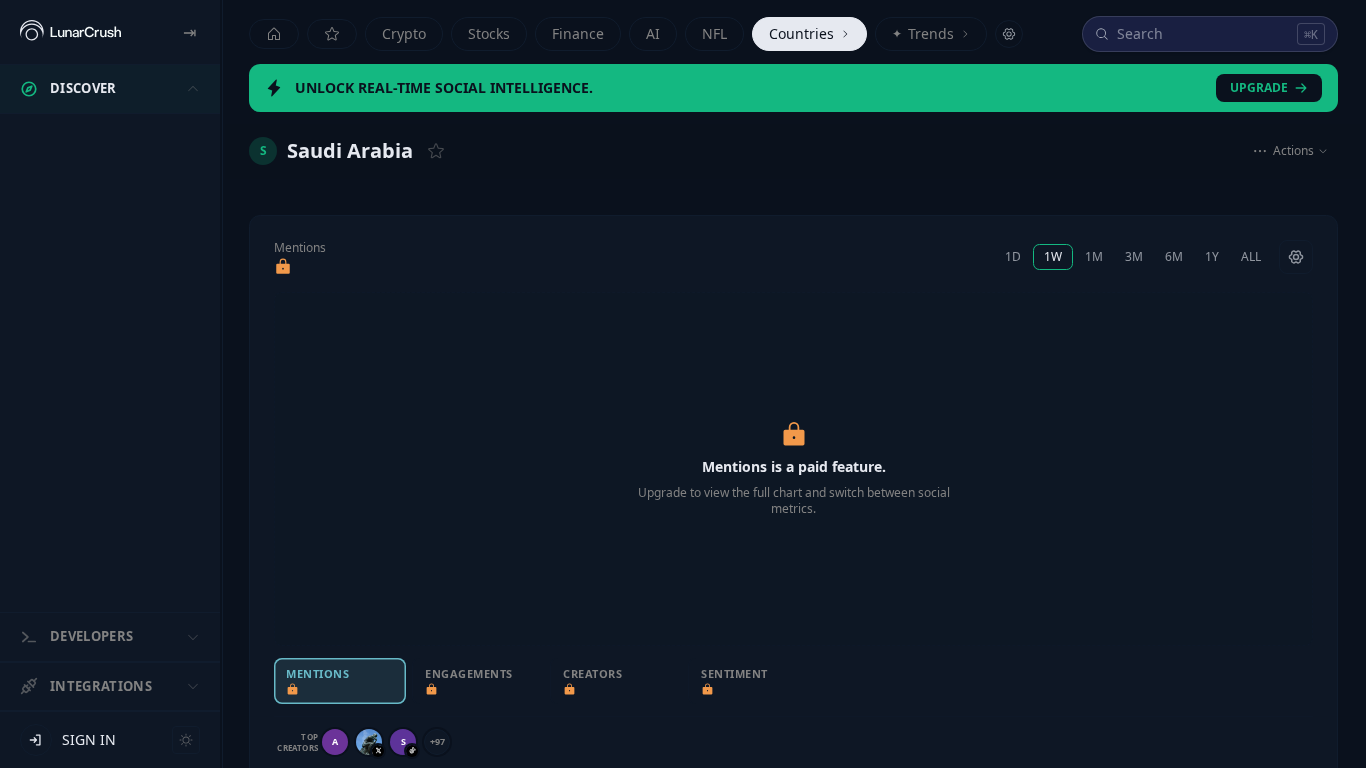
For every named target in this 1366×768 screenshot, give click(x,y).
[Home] (274, 34)
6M (1174, 256)
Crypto (404, 33)
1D (1013, 256)
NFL (714, 33)
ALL (1251, 256)
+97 (437, 741)
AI (653, 33)
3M (1134, 256)
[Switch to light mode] (186, 740)
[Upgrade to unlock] (283, 267)
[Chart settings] (1296, 257)
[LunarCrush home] (70, 32)
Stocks (489, 33)
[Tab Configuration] (1009, 34)
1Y (1212, 256)
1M (1094, 256)
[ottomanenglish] (369, 742)
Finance (578, 33)
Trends (923, 33)
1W (1053, 256)
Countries (801, 33)
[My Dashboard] (332, 34)
